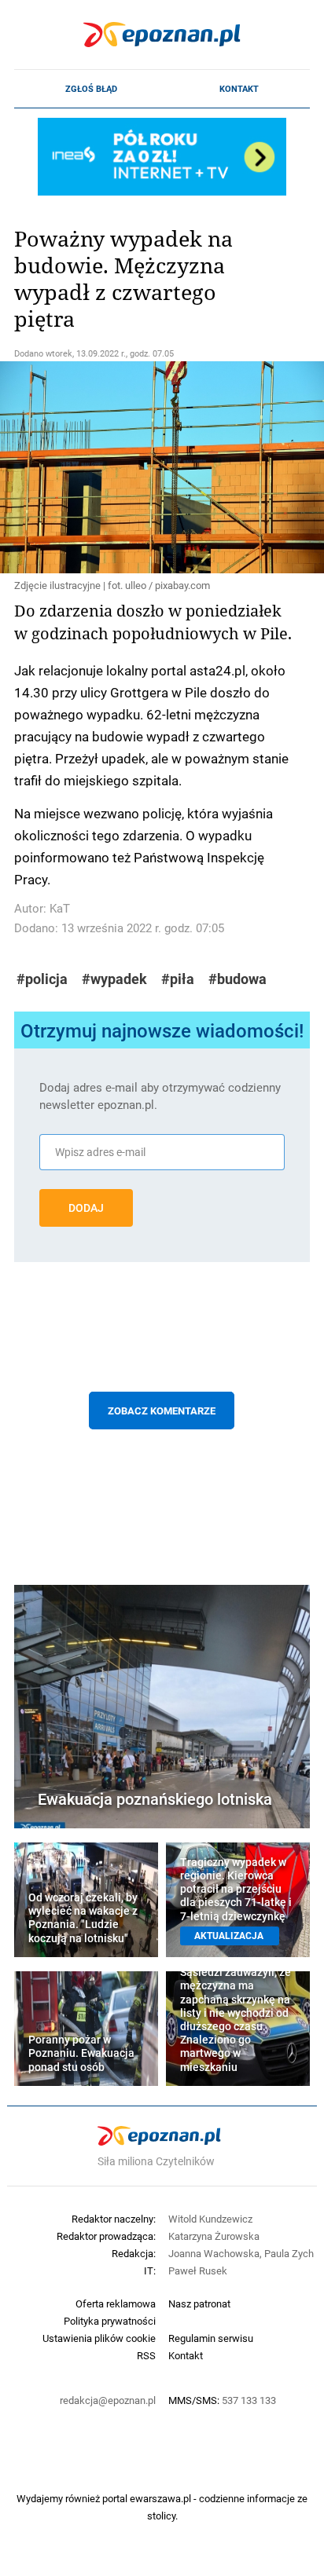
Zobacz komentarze (162, 1411)
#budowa (237, 979)
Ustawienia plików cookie (99, 2338)
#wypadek (114, 979)
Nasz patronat (199, 2303)
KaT (60, 908)
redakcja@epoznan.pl (108, 2400)
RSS (146, 2355)
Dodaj (86, 1208)
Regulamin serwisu (211, 2338)
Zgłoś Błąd (91, 89)
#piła (178, 979)
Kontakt (239, 89)
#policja (42, 979)
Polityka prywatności (110, 2321)
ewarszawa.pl (160, 2498)
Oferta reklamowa (116, 2303)
